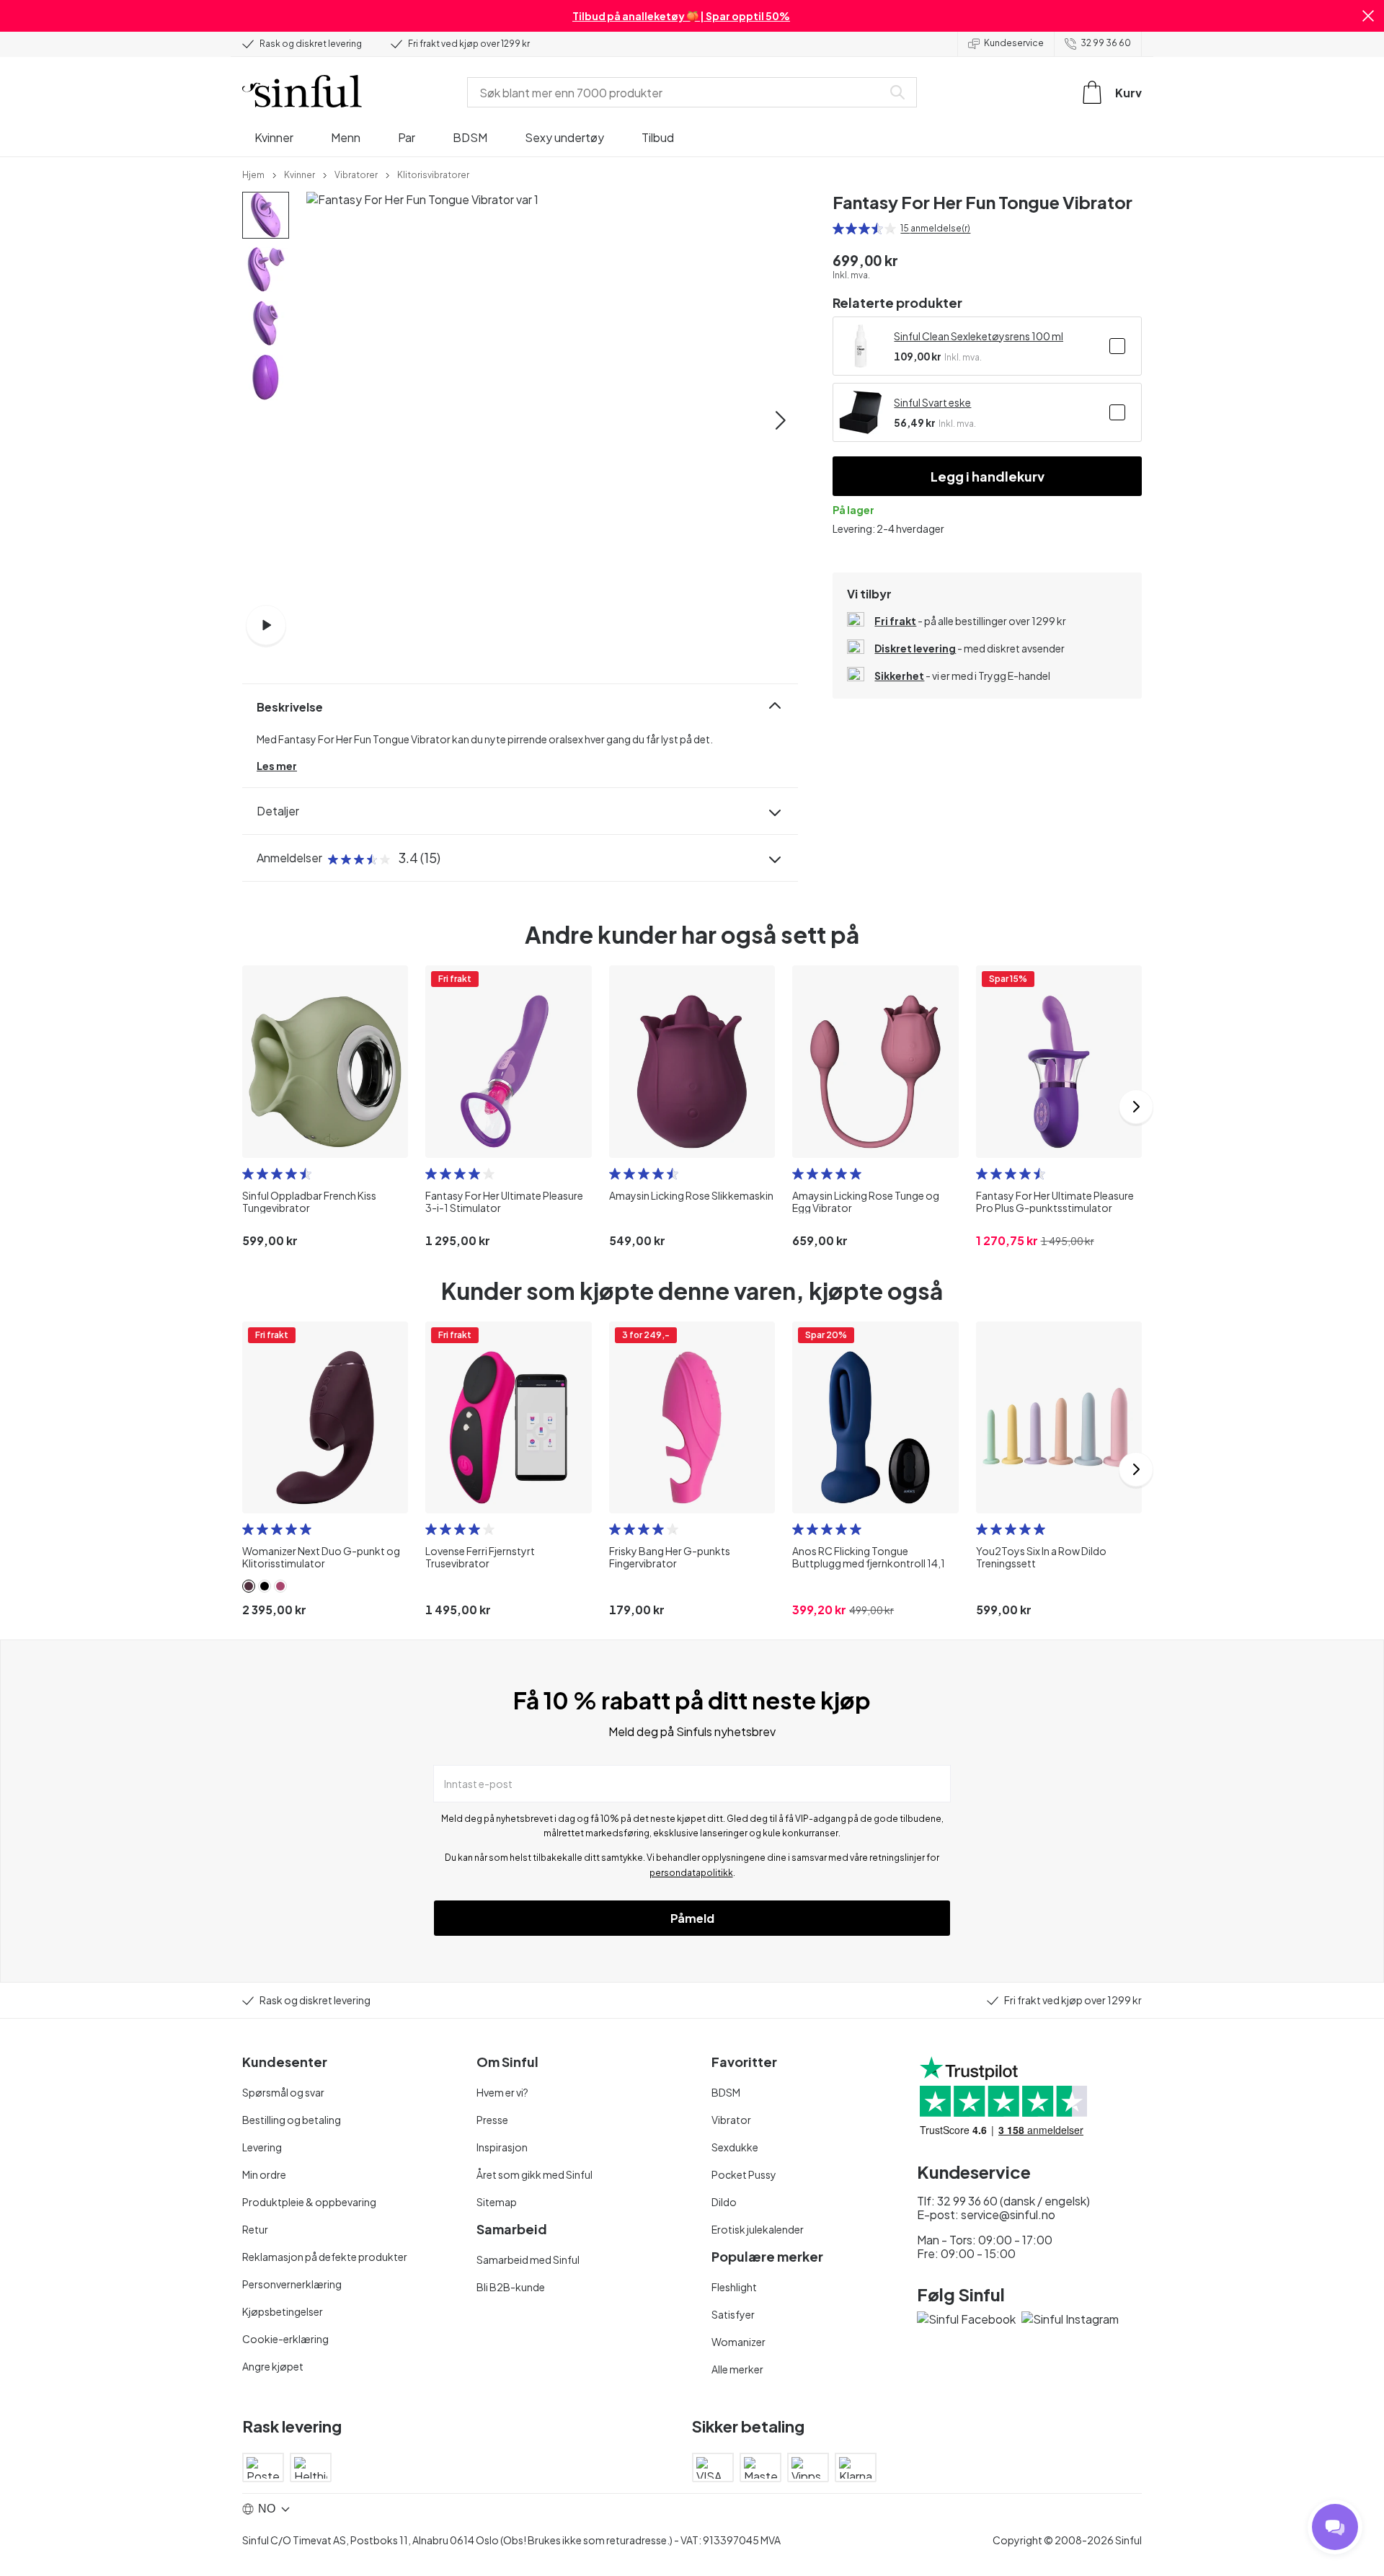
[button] (1368, 16)
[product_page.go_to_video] (266, 625)
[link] (253, 174)
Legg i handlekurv (988, 476)
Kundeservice (1014, 43)
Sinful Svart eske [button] (932, 402)
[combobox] (678, 92)
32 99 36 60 (1106, 43)
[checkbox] (1117, 346)
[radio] (838, 229)
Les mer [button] (277, 766)
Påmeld (692, 1918)
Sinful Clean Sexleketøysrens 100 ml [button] (979, 336)
